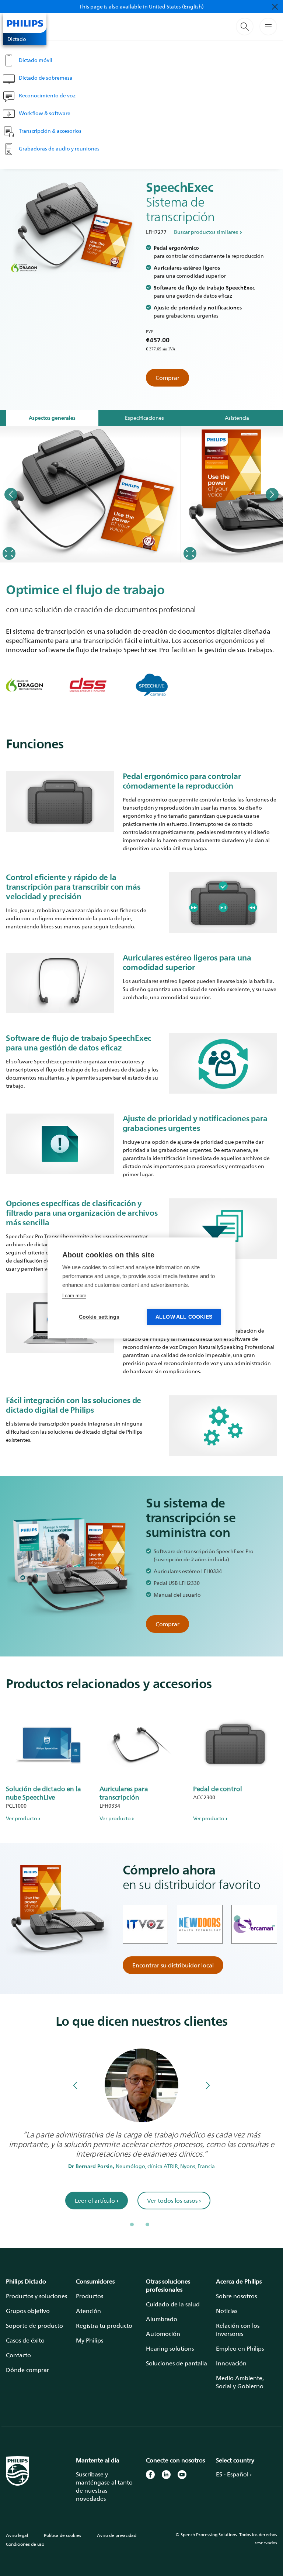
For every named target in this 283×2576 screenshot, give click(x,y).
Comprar (167, 378)
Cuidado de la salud (173, 2304)
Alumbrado (162, 2319)
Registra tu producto (104, 2326)
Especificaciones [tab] (144, 418)
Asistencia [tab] (237, 418)
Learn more (74, 1296)
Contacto (18, 2355)
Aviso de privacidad (117, 2535)
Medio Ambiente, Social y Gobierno (240, 2382)
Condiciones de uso (25, 2544)
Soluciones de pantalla (177, 2363)
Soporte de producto (34, 2326)
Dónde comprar (27, 2370)
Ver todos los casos (174, 2201)
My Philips (90, 2340)
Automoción (163, 2334)
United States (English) (176, 6)
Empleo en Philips (240, 2348)
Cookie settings (99, 1317)
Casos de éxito (25, 2340)
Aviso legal (17, 2535)
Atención (88, 2311)
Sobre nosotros (236, 2296)
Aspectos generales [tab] (52, 418)
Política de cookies (62, 2535)
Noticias (227, 2311)
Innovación (231, 2363)
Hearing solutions (170, 2348)
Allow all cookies (184, 1317)
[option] (90, 494)
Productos (90, 2296)
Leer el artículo (97, 2201)
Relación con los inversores (238, 2330)
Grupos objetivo (28, 2311)
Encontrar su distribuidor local (173, 1965)
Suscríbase (90, 2474)
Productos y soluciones (36, 2296)
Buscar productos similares (206, 232)
